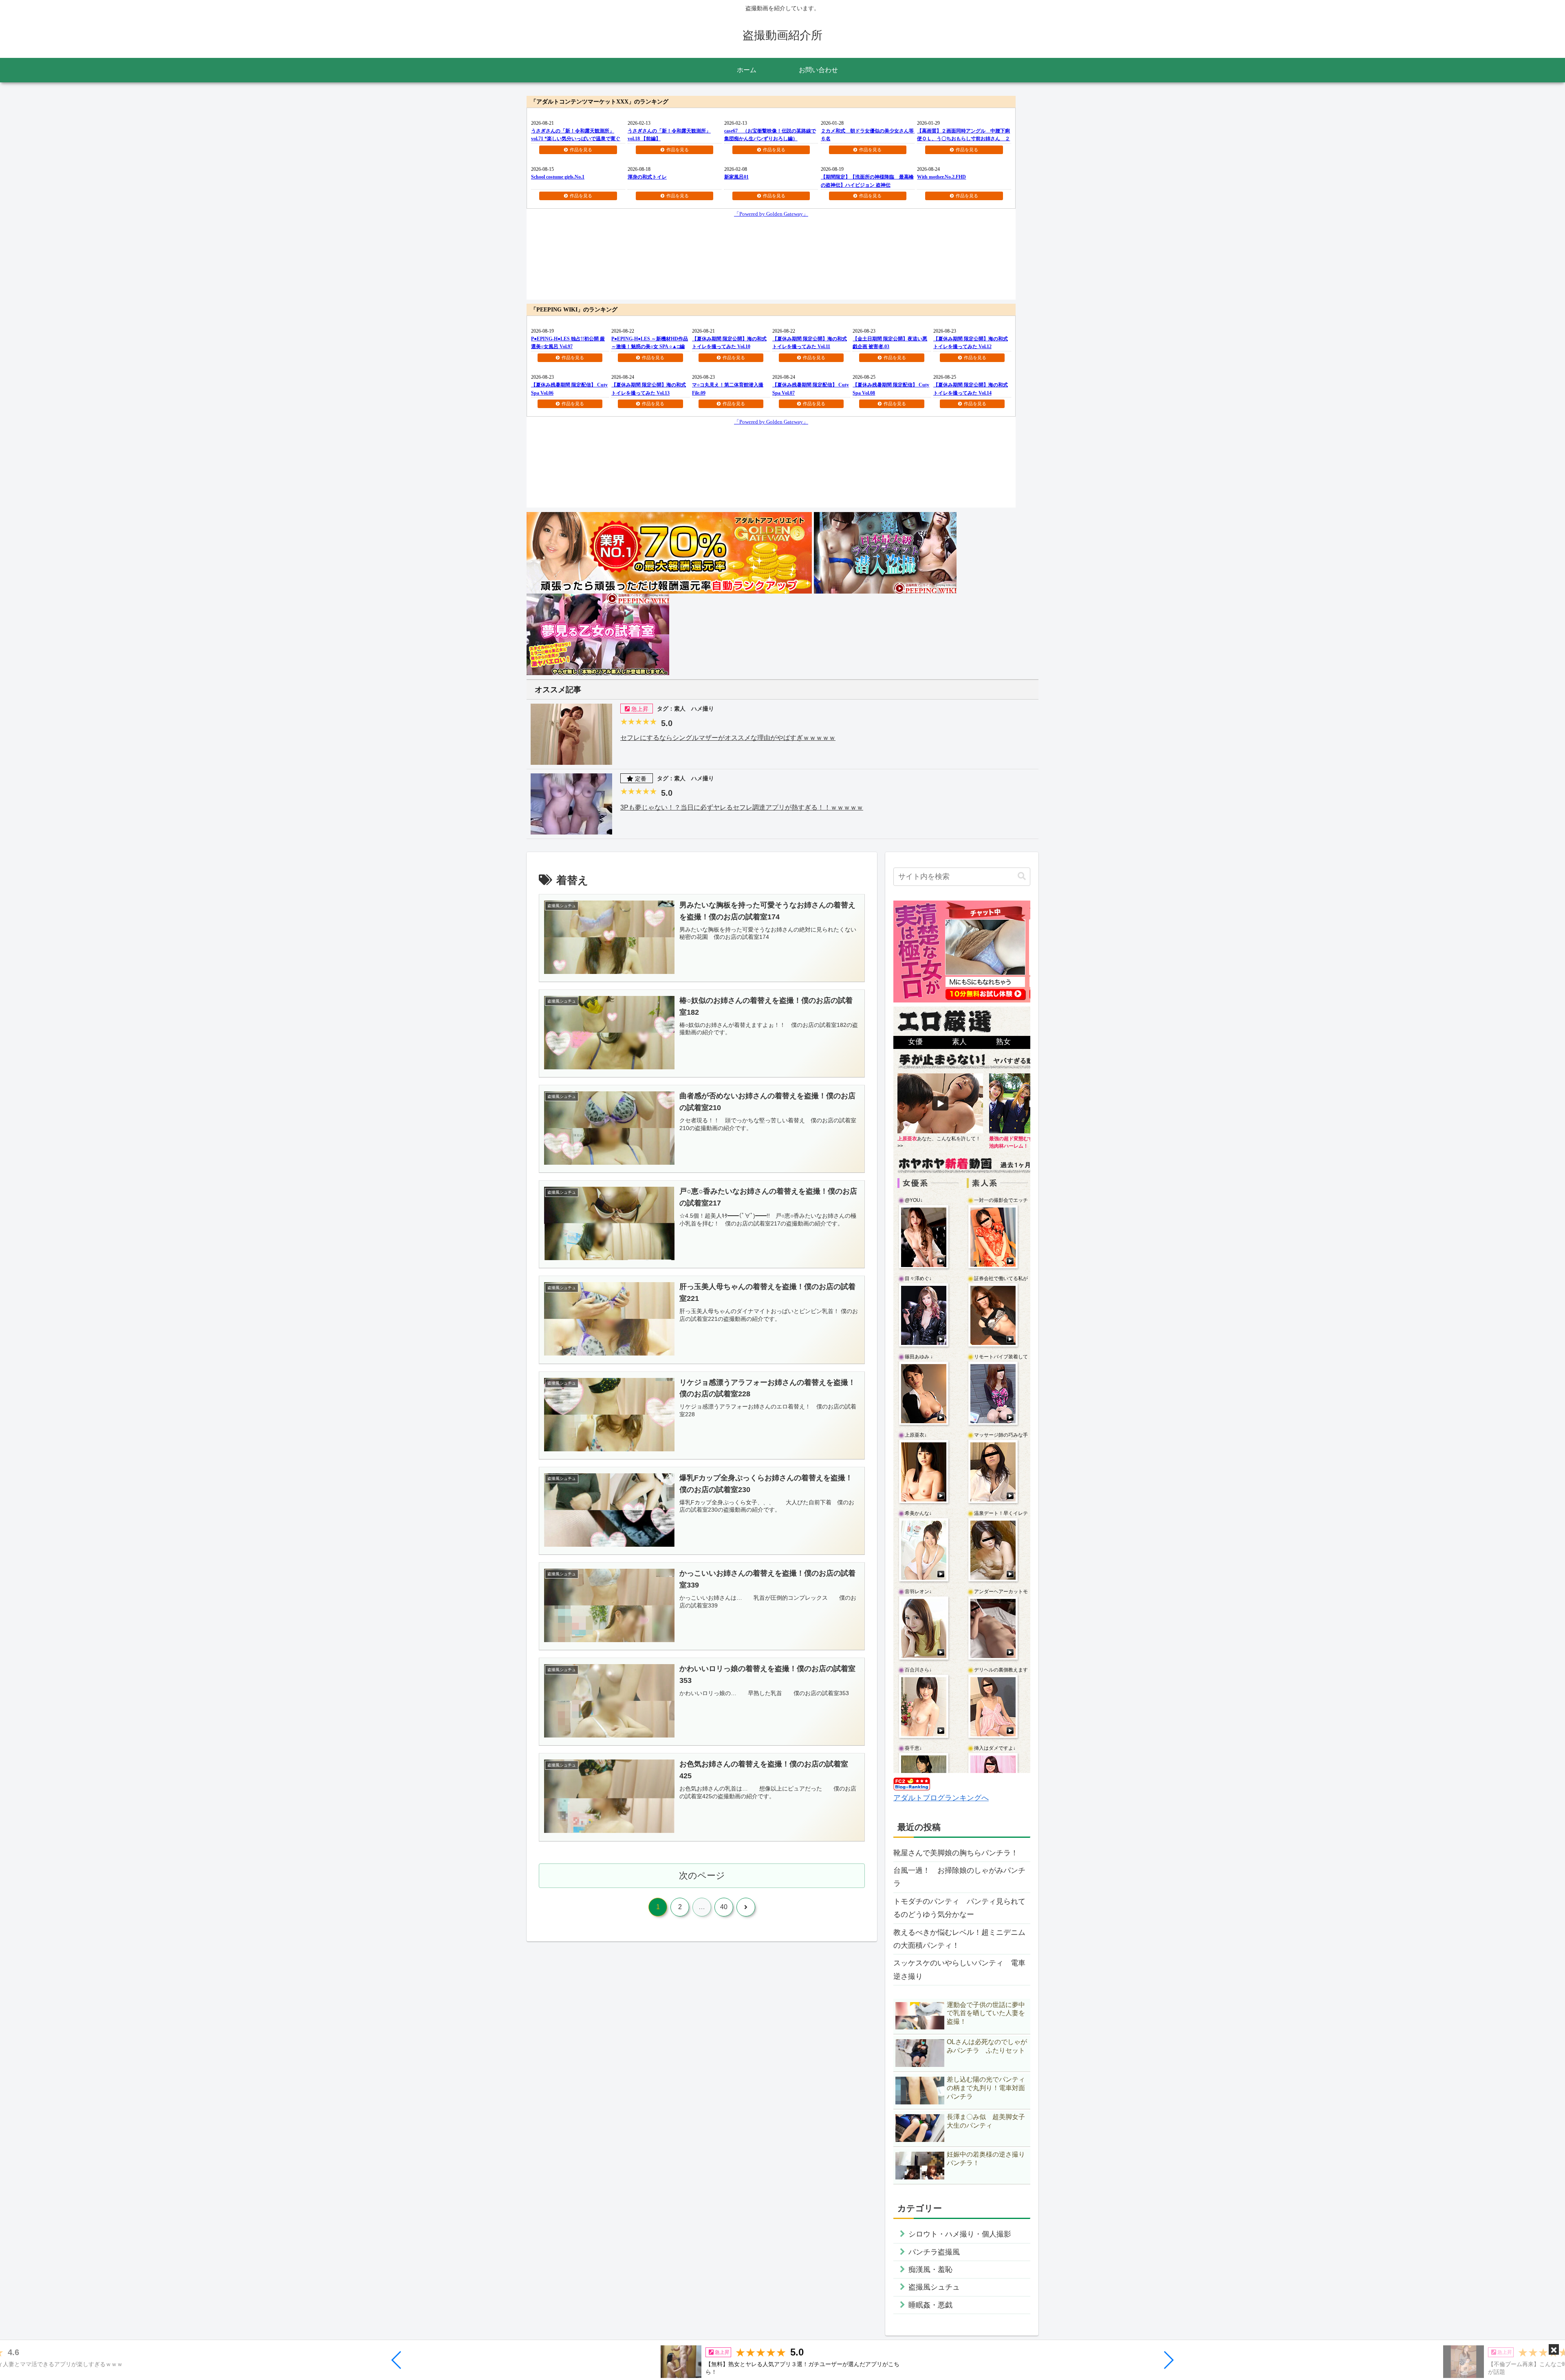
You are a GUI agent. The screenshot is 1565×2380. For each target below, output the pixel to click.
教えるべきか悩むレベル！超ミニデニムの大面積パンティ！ (959, 1939)
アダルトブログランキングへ (941, 1798)
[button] (397, 2360)
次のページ (702, 1876)
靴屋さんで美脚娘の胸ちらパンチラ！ (956, 1853)
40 (724, 1907)
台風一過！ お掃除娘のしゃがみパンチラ (959, 1877)
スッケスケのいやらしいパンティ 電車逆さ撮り (959, 1969)
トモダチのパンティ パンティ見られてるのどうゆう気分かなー (959, 1908)
